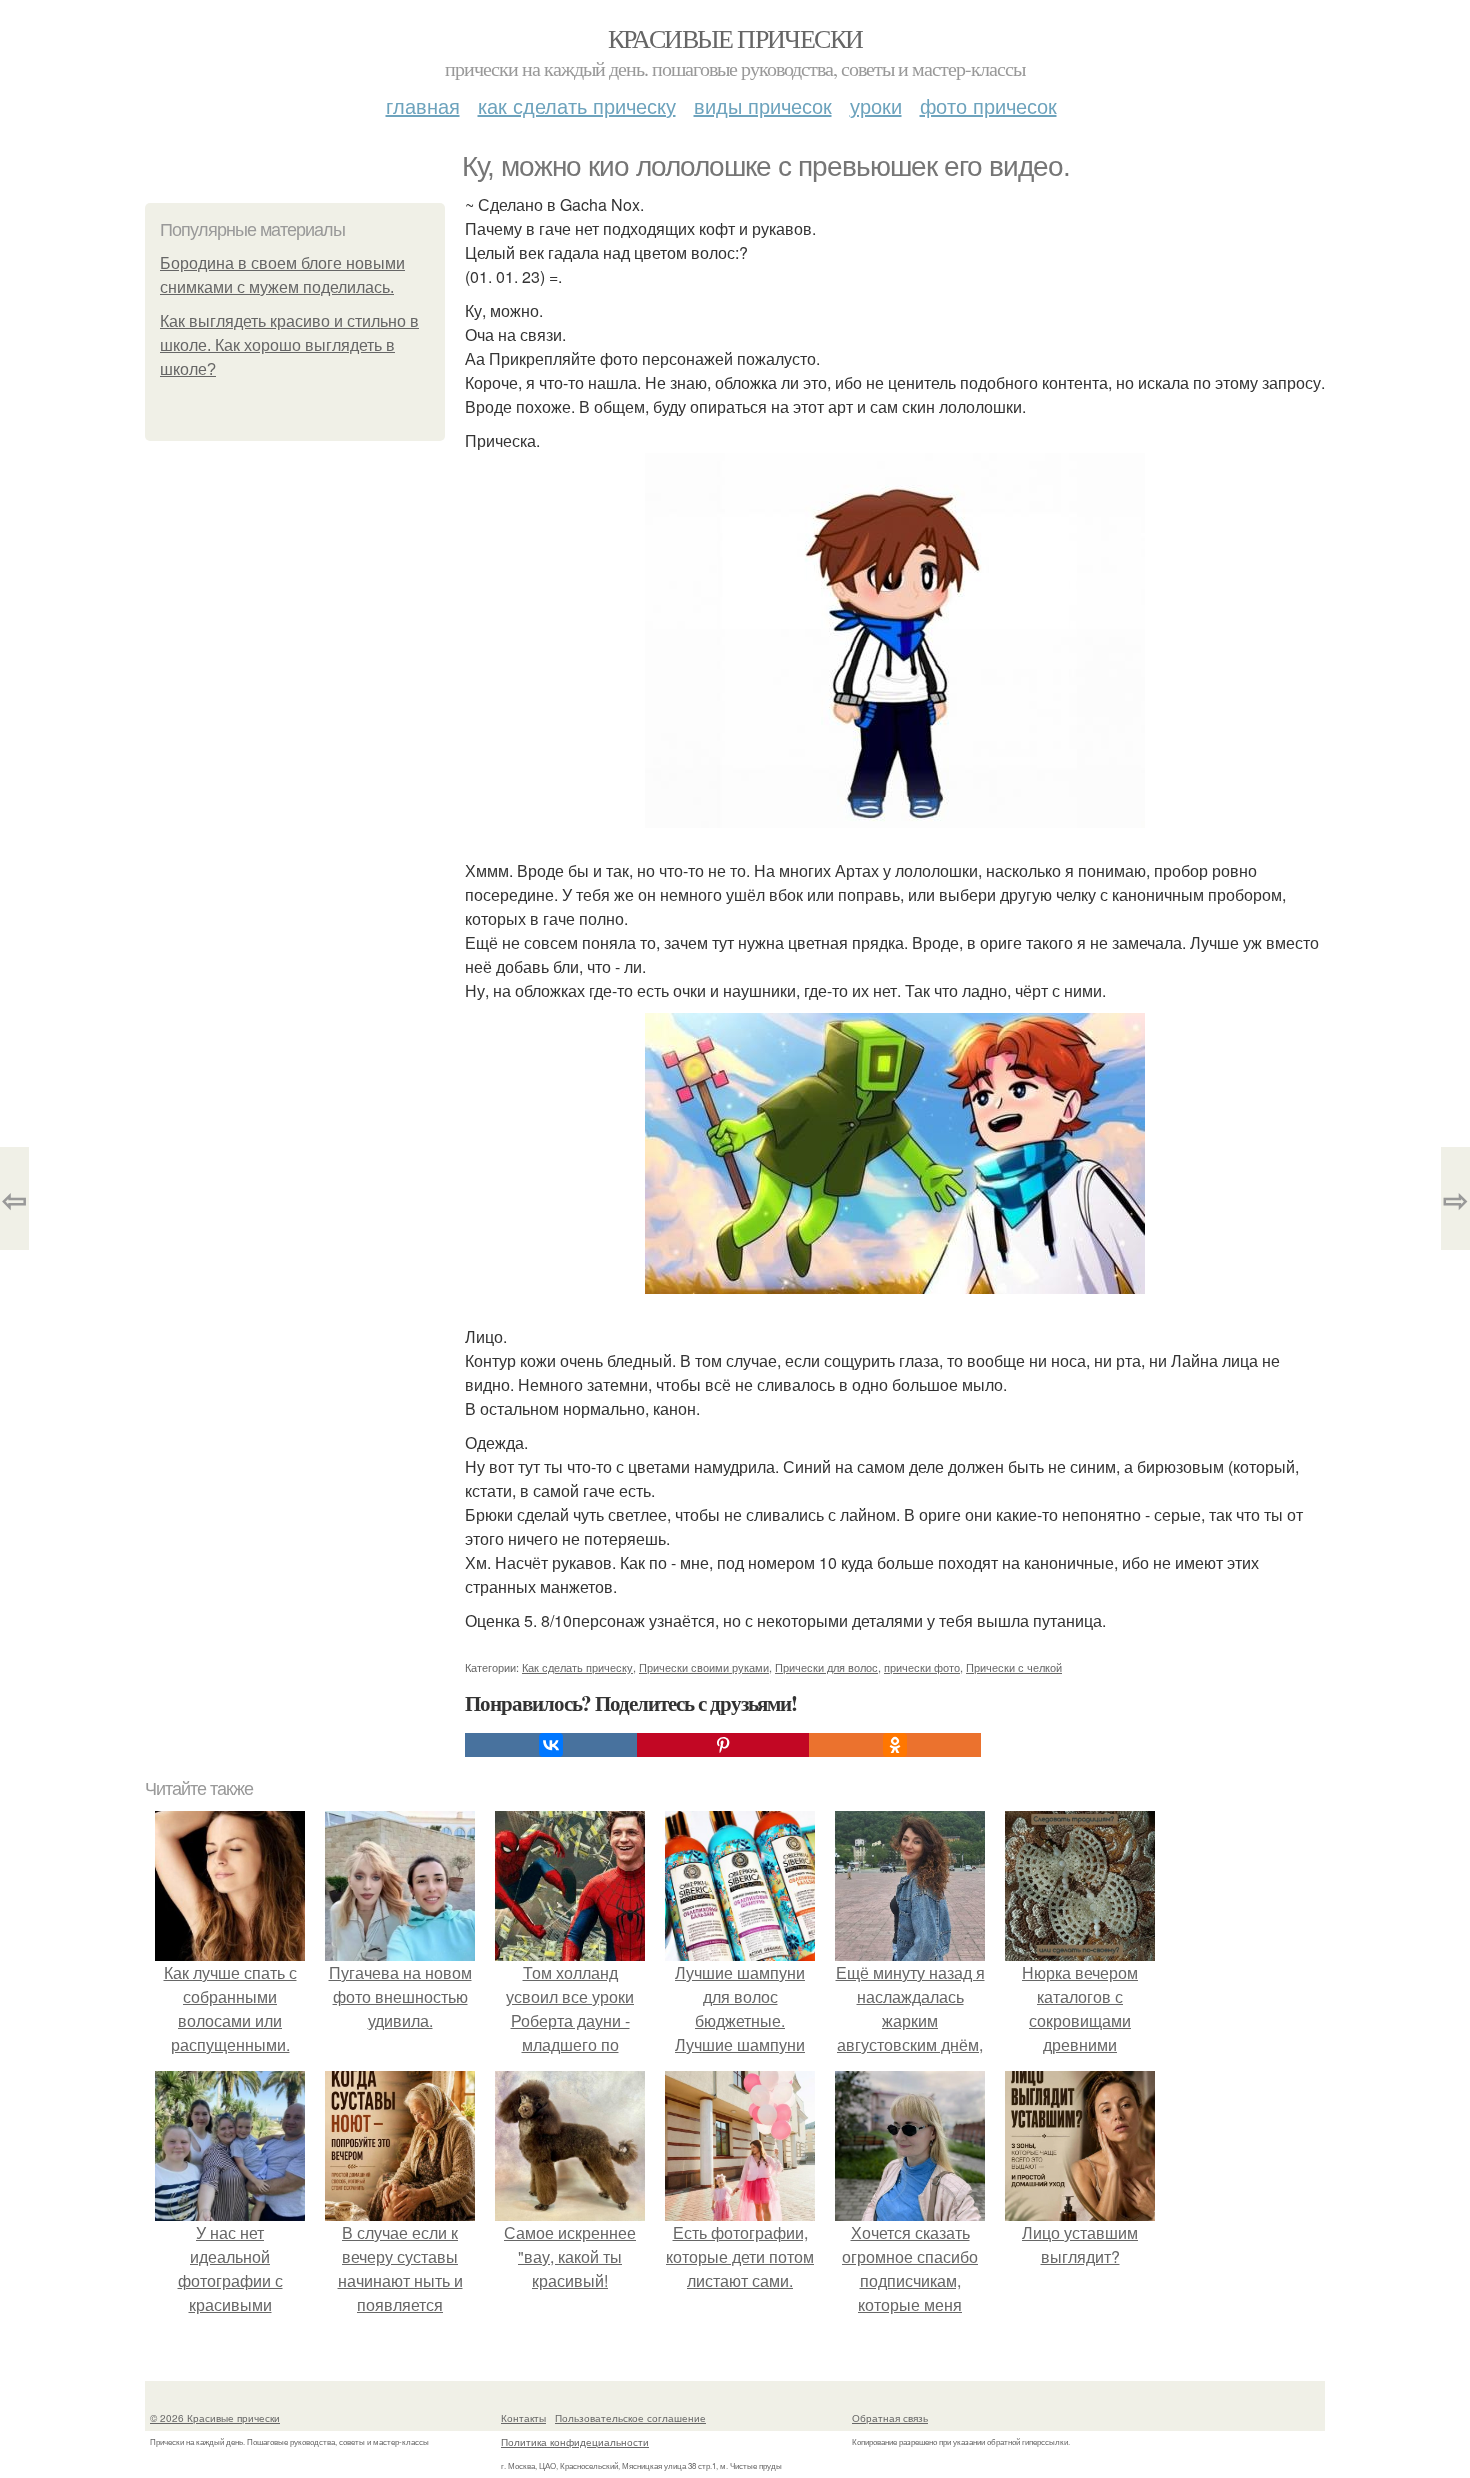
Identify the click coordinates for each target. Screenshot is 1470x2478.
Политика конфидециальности (575, 2442)
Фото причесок (988, 105)
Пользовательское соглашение (630, 2418)
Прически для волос (826, 1667)
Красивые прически (735, 38)
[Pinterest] (723, 1745)
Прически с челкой (1014, 1667)
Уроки (876, 105)
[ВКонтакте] (551, 1745)
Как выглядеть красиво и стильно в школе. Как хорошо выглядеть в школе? (289, 345)
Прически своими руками (704, 1667)
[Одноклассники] (895, 1745)
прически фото (922, 1667)
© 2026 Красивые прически (215, 2418)
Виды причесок (763, 105)
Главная (423, 105)
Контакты (523, 2418)
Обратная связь (890, 2418)
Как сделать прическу (577, 105)
